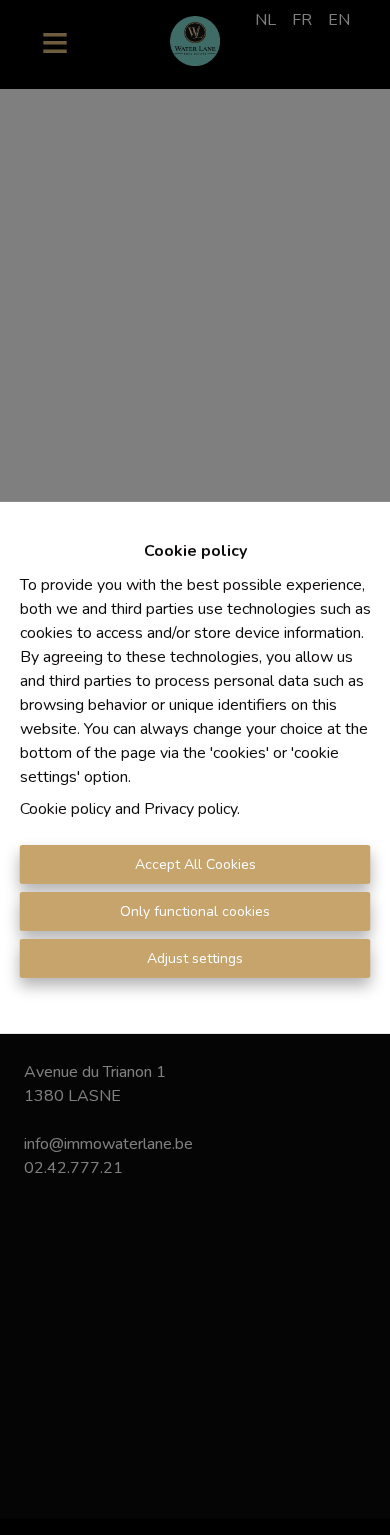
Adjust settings (195, 958)
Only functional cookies (195, 911)
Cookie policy (65, 809)
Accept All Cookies (195, 864)
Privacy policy (190, 809)
